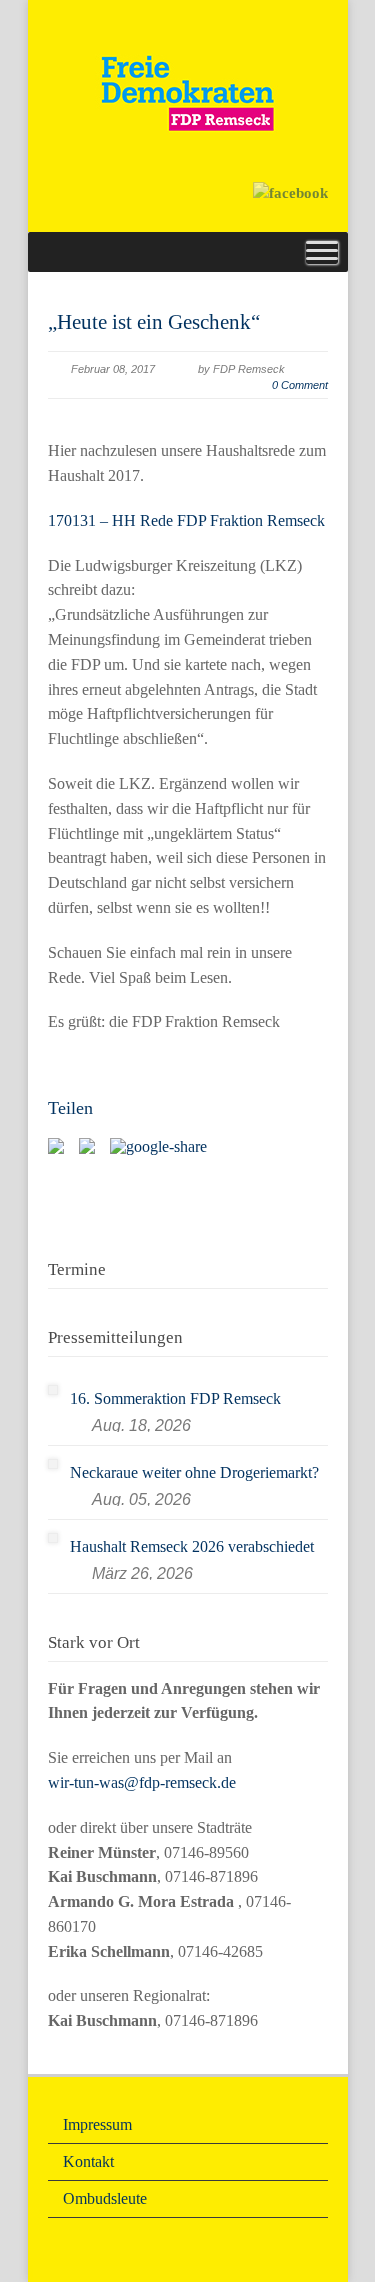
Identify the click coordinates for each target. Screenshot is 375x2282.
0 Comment (300, 385)
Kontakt (88, 2161)
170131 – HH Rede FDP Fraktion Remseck (186, 520)
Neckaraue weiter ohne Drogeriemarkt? (194, 1472)
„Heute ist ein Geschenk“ (154, 322)
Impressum (97, 2124)
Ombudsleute (105, 2198)
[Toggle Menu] (322, 252)
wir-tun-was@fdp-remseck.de (142, 1782)
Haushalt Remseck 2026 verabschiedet (192, 1546)
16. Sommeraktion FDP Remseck (175, 1398)
